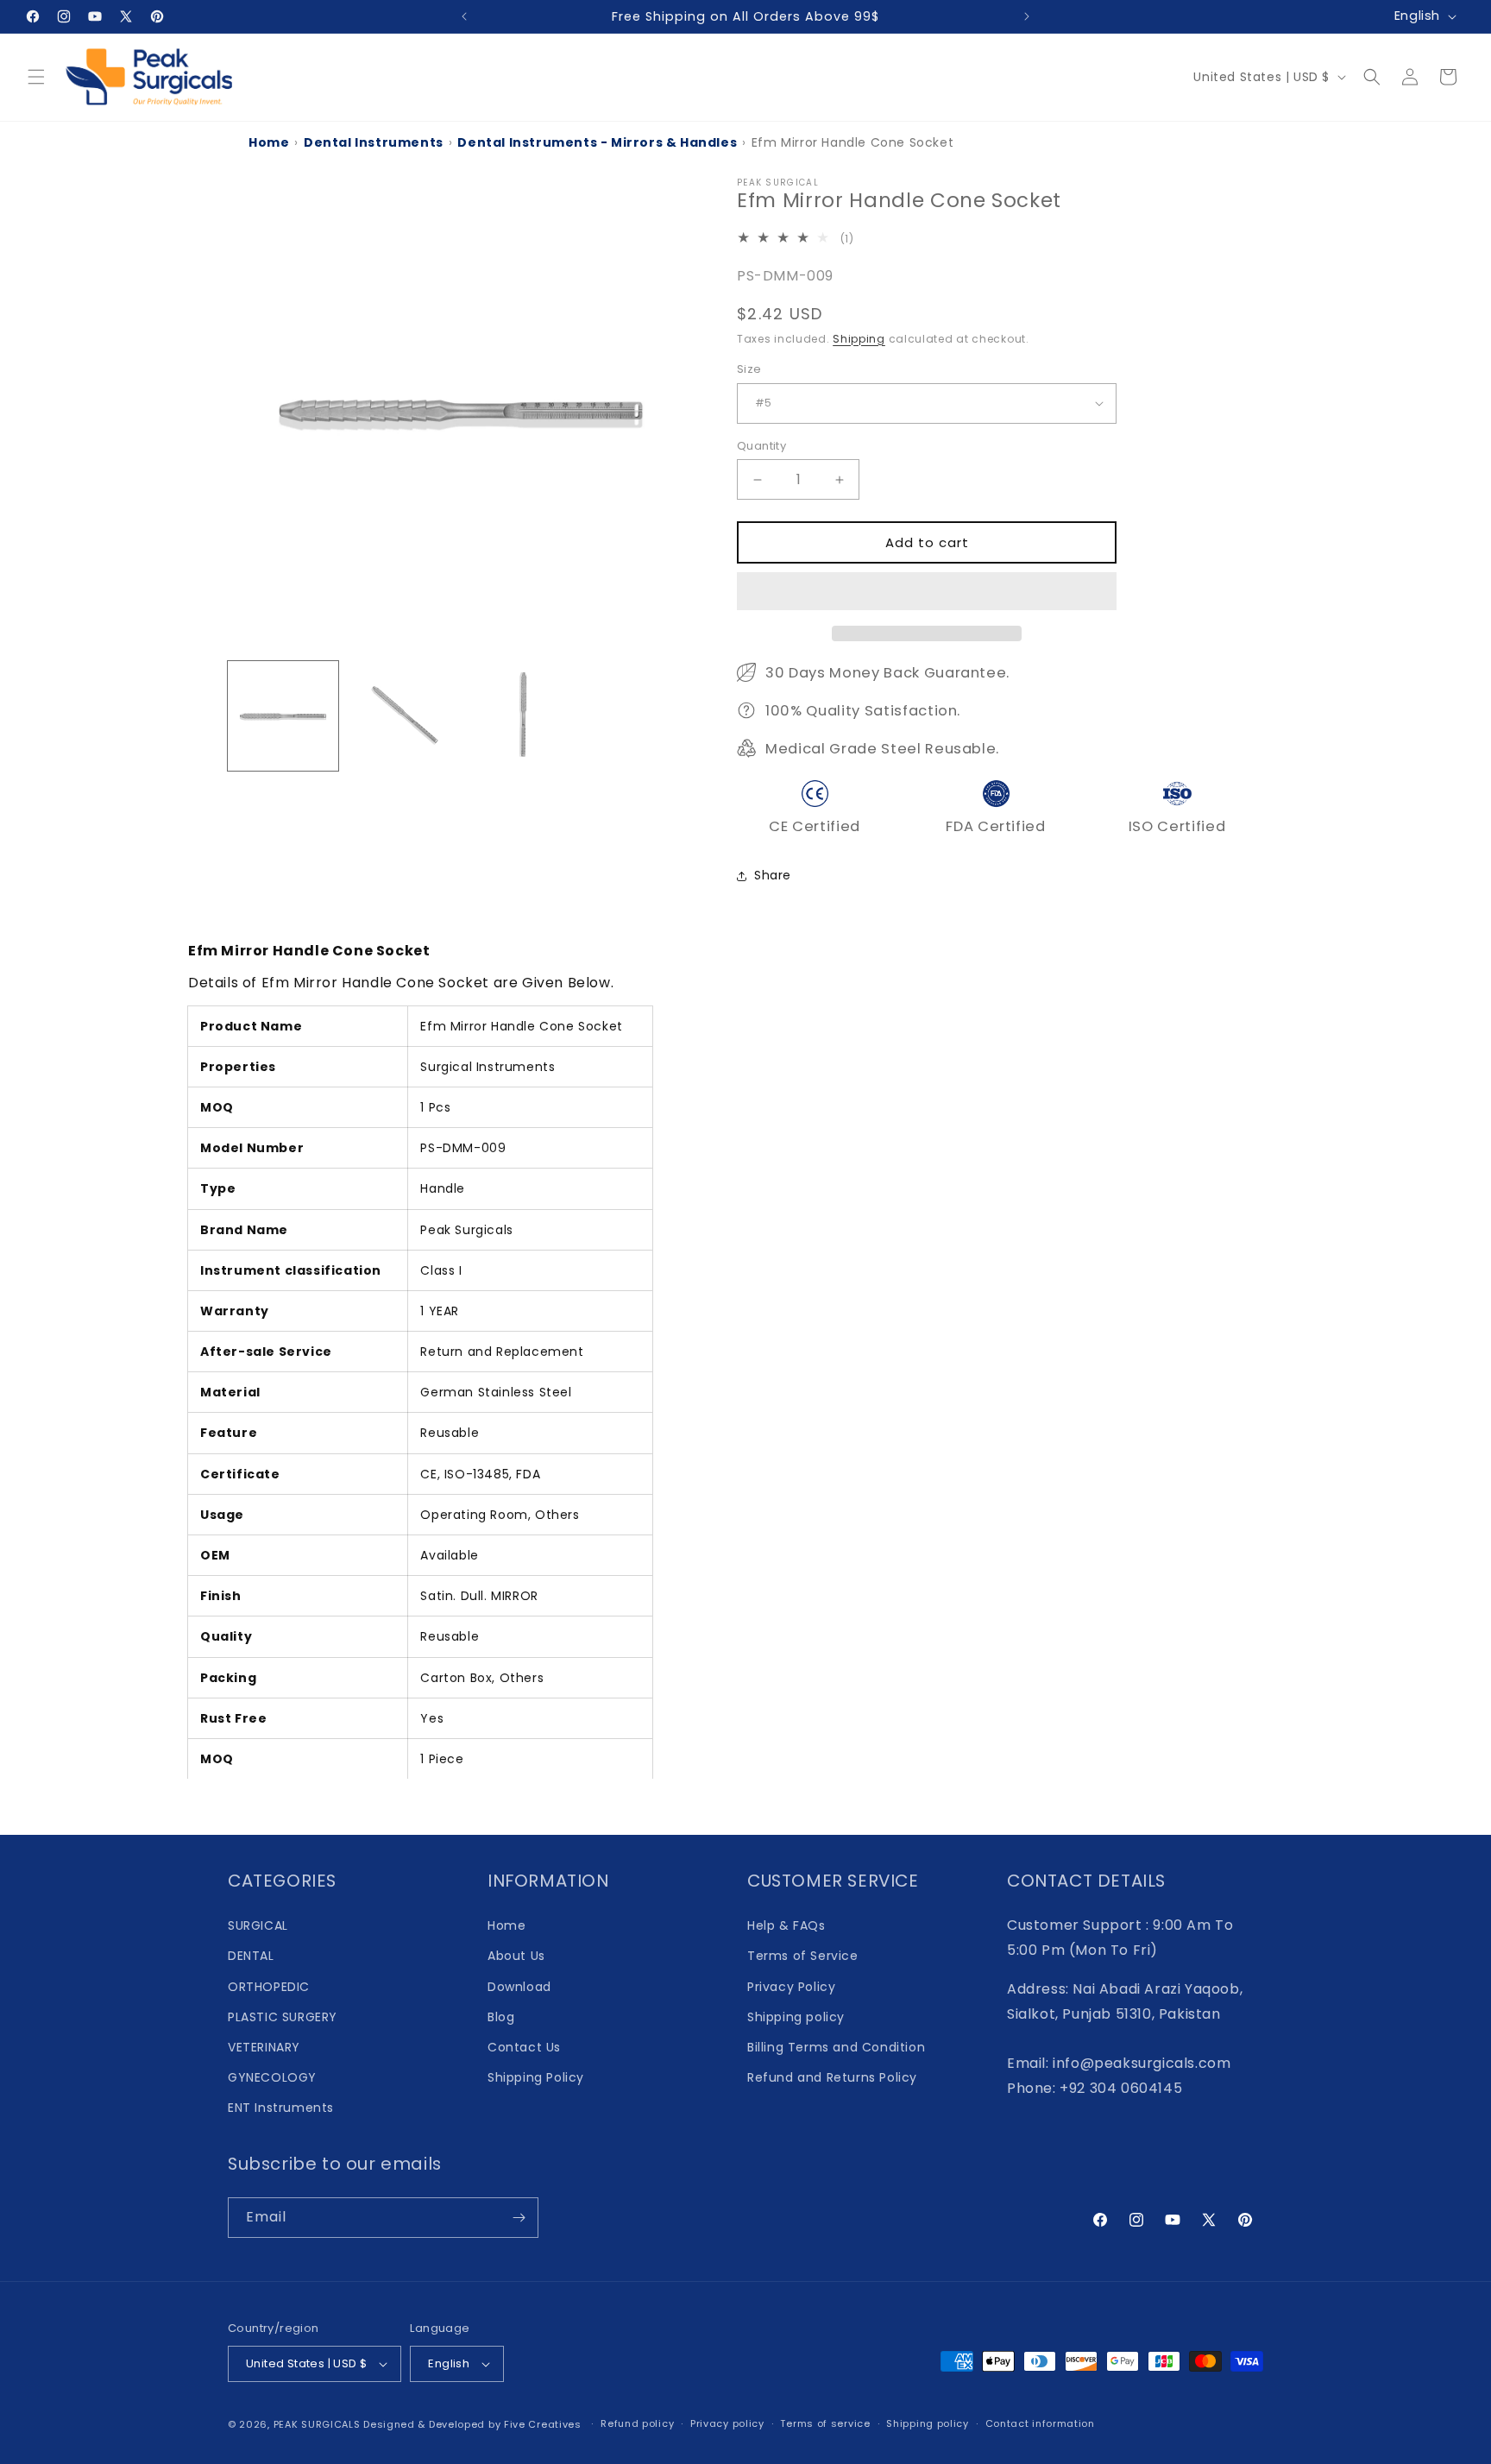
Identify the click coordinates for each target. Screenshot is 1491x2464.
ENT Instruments (281, 2108)
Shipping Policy (536, 2077)
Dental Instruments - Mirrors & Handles (597, 142)
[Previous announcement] (464, 16)
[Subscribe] (519, 2218)
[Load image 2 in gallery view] (402, 716)
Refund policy (637, 2423)
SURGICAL (258, 1925)
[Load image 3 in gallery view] (520, 716)
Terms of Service (803, 1956)
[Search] (1372, 77)
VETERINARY (264, 2047)
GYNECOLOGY (272, 2077)
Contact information (1040, 2423)
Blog (501, 2017)
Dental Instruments (374, 142)
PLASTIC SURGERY (283, 2017)
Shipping (859, 339)
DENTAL (251, 1956)
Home (269, 142)
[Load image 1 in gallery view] (283, 716)
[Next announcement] (1027, 16)
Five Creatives (544, 2424)
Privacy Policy (791, 1987)
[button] (927, 592)
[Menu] (36, 77)
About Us (516, 1956)
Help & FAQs (786, 1925)
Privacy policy (727, 2423)
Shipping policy (796, 2017)
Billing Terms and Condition (836, 2047)
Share (773, 875)
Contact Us (524, 2047)
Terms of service (825, 2423)
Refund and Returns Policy (832, 2077)
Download (519, 1987)
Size (749, 369)
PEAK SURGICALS (317, 2424)
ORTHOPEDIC (269, 1987)
